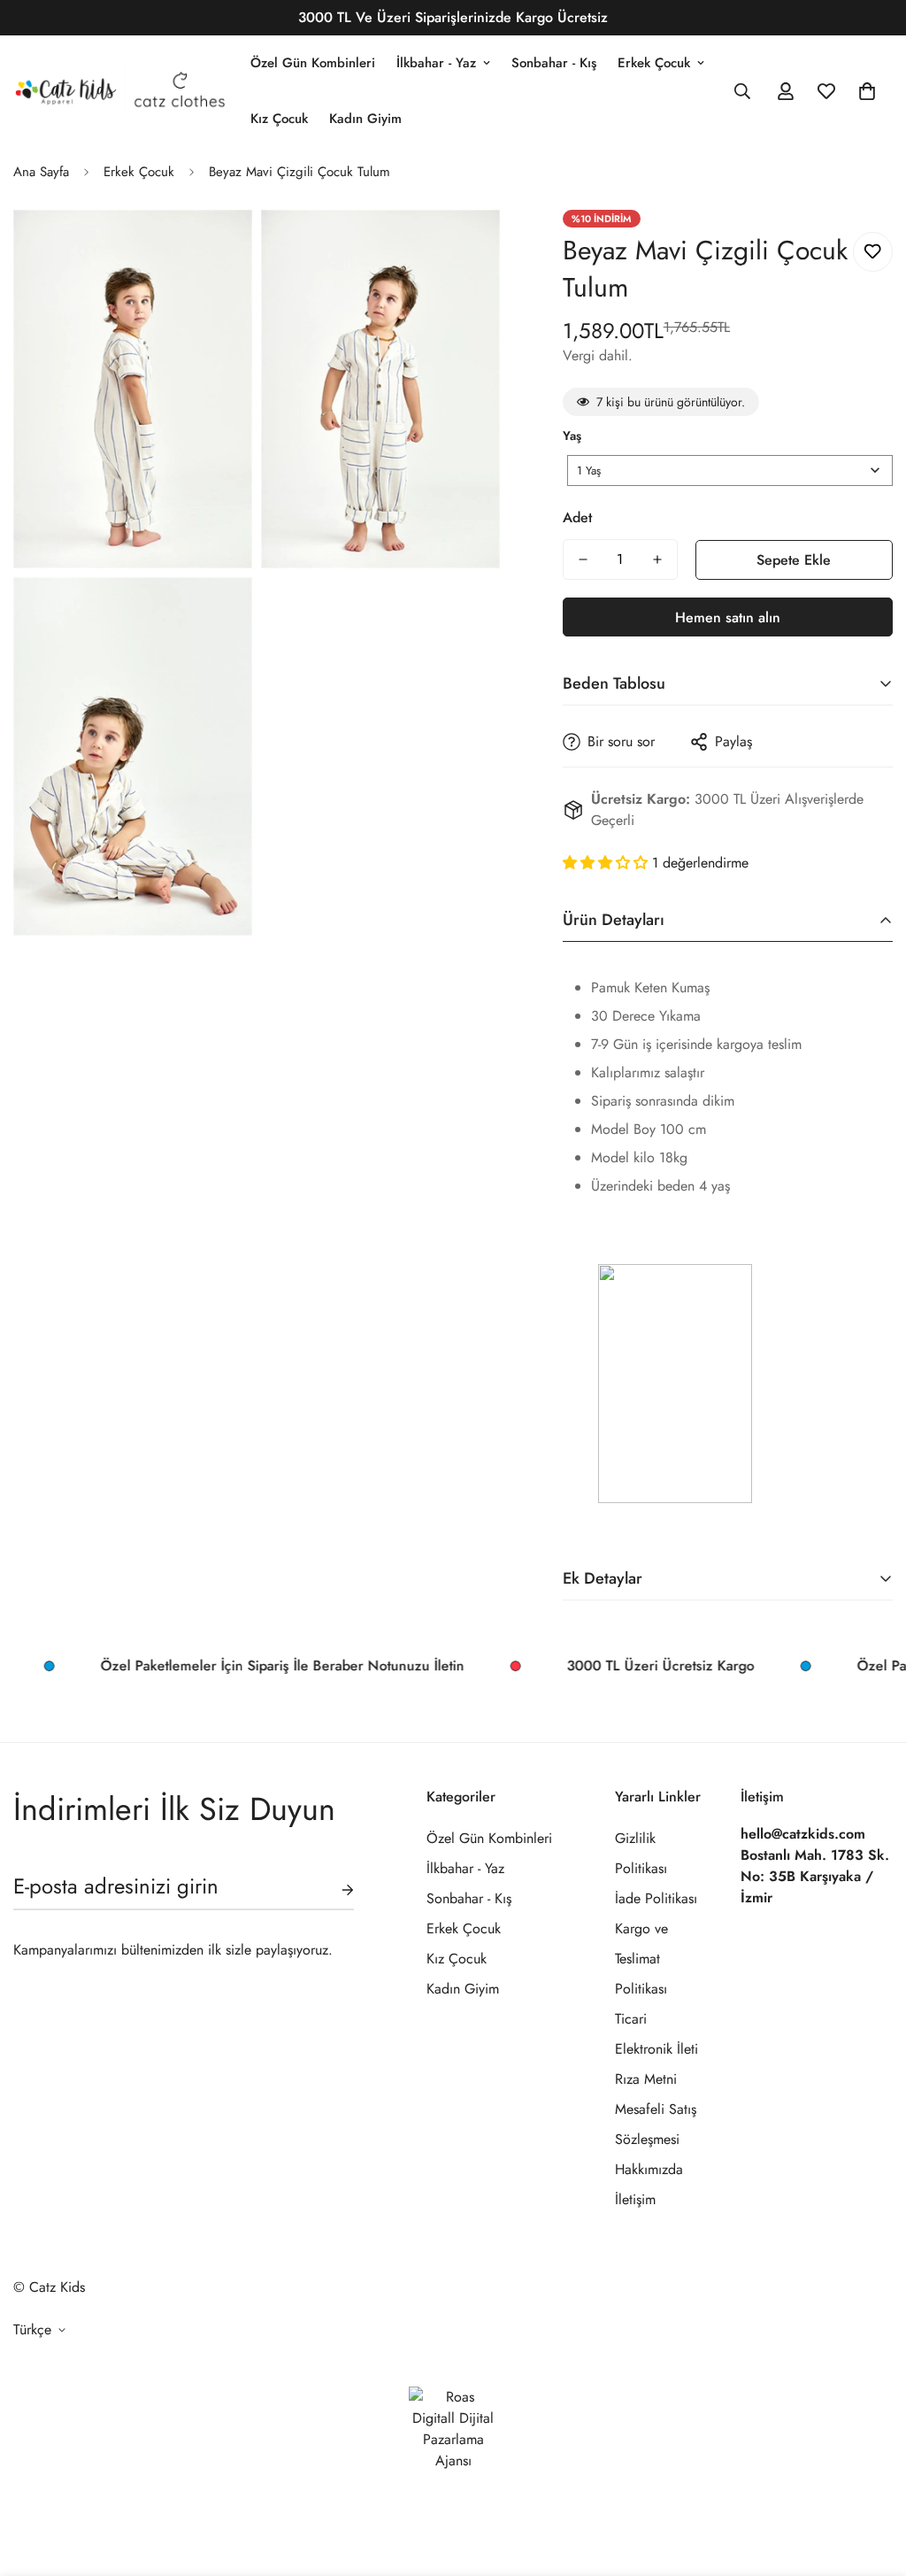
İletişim (635, 2199)
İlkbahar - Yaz (436, 63)
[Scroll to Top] (871, 2480)
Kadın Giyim (365, 119)
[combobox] (730, 470)
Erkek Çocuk (654, 63)
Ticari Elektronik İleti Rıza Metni (656, 2049)
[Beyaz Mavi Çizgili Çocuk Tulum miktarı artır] (657, 559)
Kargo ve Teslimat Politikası (641, 1959)
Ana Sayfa (41, 172)
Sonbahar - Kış (554, 63)
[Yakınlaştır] (219, 247)
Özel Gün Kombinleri (313, 63)
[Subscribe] (334, 1890)
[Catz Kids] (119, 90)
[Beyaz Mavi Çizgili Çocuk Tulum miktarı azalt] (583, 559)
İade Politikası (656, 1898)
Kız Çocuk (279, 119)
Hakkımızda (649, 2169)
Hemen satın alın (728, 617)
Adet (577, 517)
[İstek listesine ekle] (873, 252)
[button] (867, 91)
